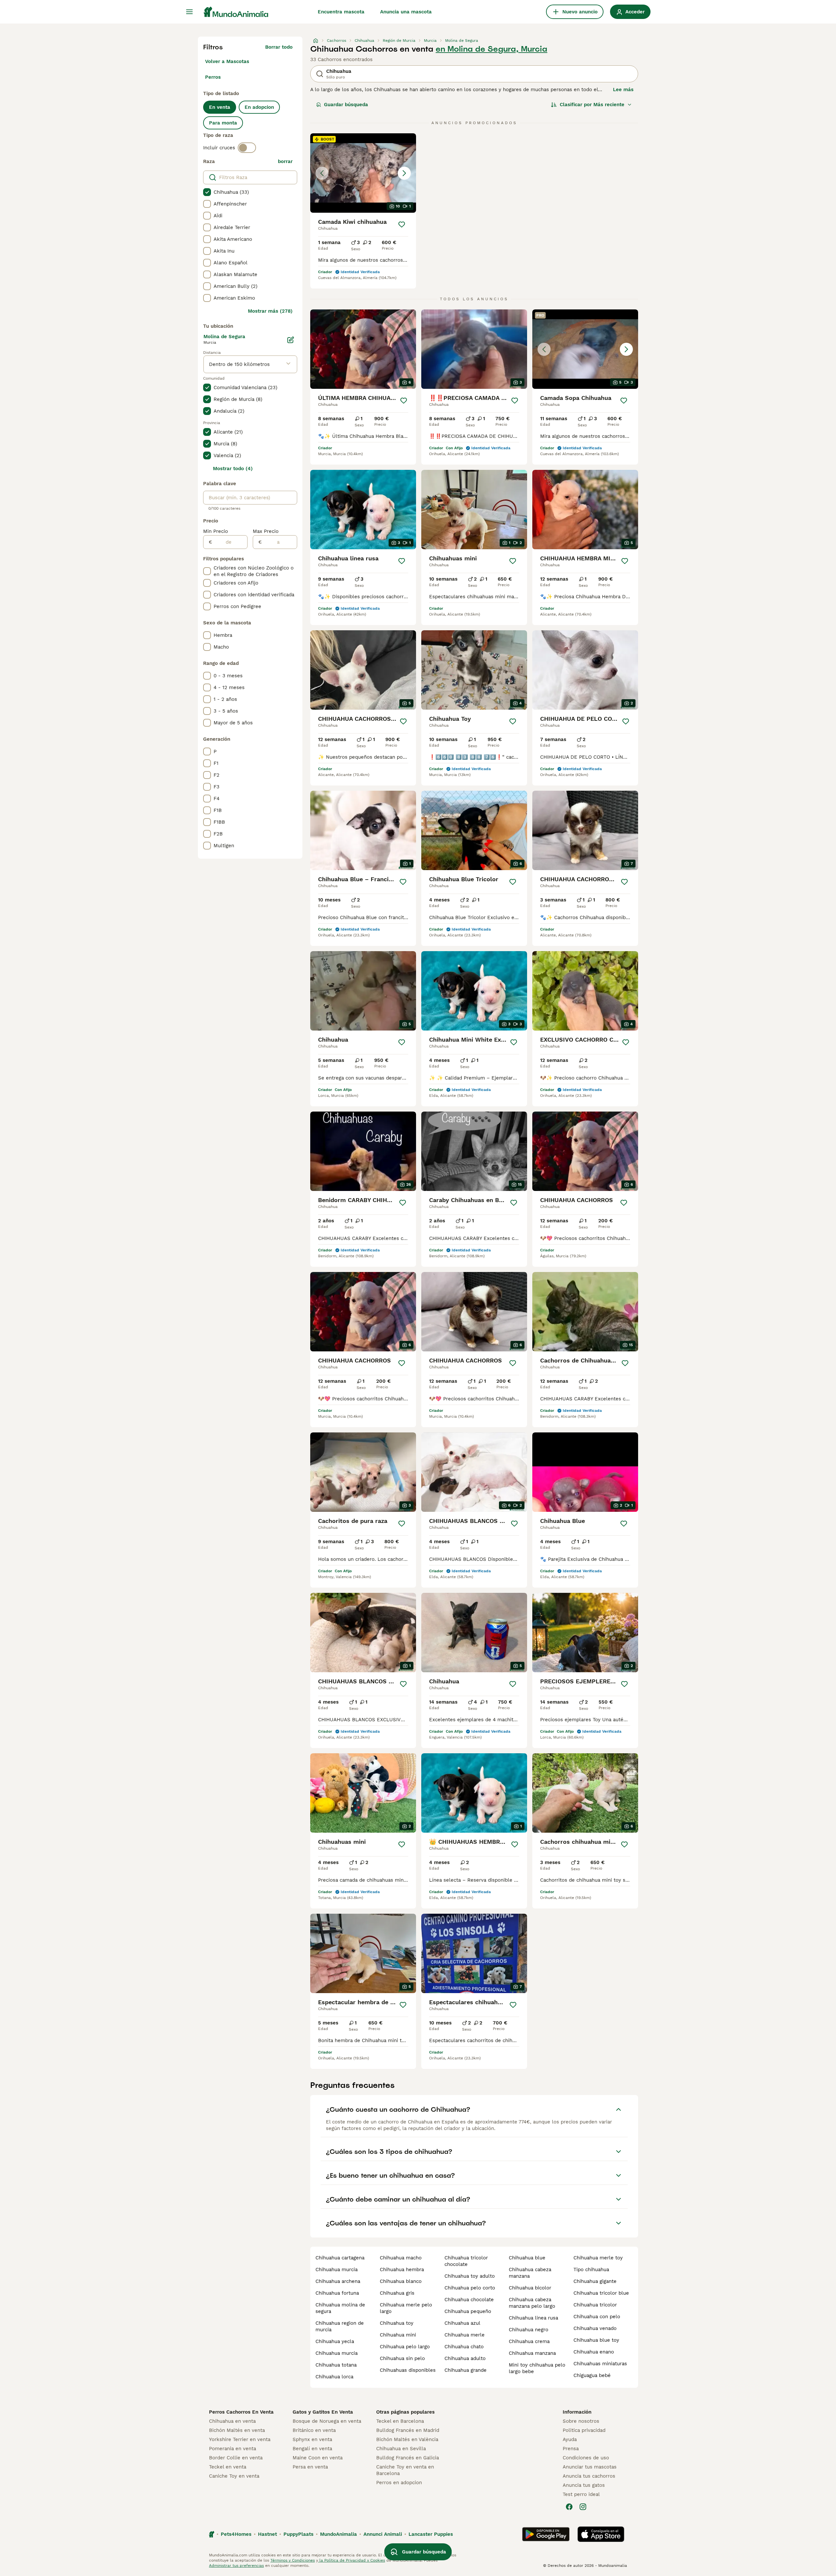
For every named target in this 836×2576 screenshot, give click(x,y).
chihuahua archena (338, 2281)
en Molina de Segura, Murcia (491, 49)
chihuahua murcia (337, 2270)
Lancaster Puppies (431, 2534)
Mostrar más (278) (270, 311)
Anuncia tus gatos (584, 2485)
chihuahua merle (465, 2335)
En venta (220, 107)
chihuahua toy (397, 2323)
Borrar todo (279, 47)
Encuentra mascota (341, 12)
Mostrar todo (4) (233, 469)
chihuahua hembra (402, 2270)
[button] (363, 173)
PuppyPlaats (298, 2534)
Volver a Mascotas (227, 61)
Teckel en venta (228, 2467)
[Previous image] (322, 173)
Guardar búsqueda (346, 105)
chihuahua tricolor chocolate (466, 2261)
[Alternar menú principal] (189, 12)
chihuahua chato (464, 2347)
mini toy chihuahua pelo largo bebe (537, 2368)
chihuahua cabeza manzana (530, 2273)
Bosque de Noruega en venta (327, 2421)
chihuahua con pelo (597, 2317)
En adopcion (259, 107)
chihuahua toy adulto (470, 2276)
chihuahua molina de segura (340, 2308)
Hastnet (267, 2534)
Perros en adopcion (399, 2483)
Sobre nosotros (581, 2421)
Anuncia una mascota (406, 12)
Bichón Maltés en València (407, 2439)
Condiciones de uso (586, 2458)
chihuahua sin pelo (402, 2358)
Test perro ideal (581, 2494)
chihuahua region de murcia (340, 2326)
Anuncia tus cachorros (589, 2476)
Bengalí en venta (312, 2449)
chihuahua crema (529, 2341)
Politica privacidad (584, 2430)
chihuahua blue (527, 2258)
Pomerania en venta (233, 2449)
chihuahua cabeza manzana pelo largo (532, 2303)
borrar (285, 161)
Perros (213, 77)
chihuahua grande (466, 2370)
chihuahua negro (529, 2330)
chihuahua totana (336, 2365)
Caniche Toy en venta (234, 2476)
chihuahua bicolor (530, 2288)
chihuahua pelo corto (470, 2288)
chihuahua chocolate (469, 2300)
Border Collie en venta (236, 2458)
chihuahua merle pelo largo (406, 2308)
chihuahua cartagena (340, 2258)
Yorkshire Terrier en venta (240, 2439)
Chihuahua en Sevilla (401, 2449)
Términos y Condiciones (293, 2560)
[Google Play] (546, 2534)
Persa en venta (310, 2467)
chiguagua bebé (592, 2375)
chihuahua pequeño (468, 2311)
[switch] (247, 148)
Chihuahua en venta (232, 2421)
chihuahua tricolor (595, 2305)
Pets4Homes (236, 2534)
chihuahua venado (595, 2328)
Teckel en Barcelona (400, 2421)
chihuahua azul (462, 2323)
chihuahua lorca (334, 2377)
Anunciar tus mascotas (590, 2467)
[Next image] (404, 173)
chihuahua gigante (595, 2281)
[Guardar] (402, 224)
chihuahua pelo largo (405, 2347)
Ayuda (570, 2439)
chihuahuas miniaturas (600, 2364)
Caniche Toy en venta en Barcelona (405, 2470)
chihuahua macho (401, 2258)
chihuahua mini (398, 2335)
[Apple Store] (601, 2534)
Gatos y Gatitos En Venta (323, 2412)
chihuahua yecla (335, 2341)
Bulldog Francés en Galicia (408, 2458)
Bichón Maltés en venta (237, 2430)
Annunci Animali (383, 2534)
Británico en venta (314, 2430)
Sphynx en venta (312, 2439)
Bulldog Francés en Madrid (408, 2430)
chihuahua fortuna (337, 2293)
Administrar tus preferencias (236, 2566)
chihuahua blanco (401, 2281)
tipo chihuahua (591, 2270)
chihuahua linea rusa (533, 2318)
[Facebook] (569, 2507)
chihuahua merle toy (598, 2258)
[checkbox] (207, 192)
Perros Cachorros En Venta (241, 2412)
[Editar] (291, 340)
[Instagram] (583, 2507)
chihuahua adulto (465, 2358)
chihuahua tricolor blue (601, 2293)
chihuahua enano (594, 2352)
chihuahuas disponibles (408, 2370)
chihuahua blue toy (596, 2340)
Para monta (223, 123)
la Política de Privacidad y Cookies (352, 2560)
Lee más (623, 90)
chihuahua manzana (532, 2353)
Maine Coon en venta (318, 2458)
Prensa (571, 2449)
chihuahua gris (397, 2293)
